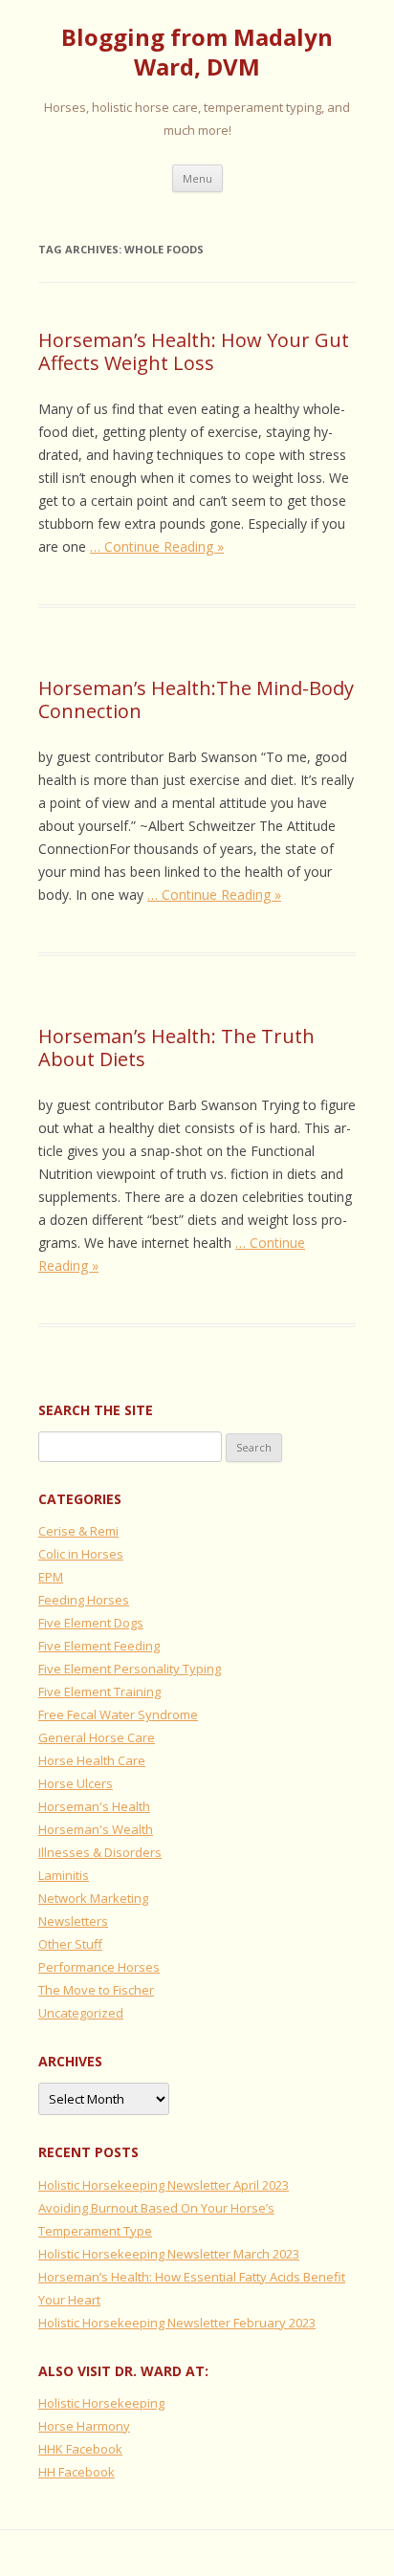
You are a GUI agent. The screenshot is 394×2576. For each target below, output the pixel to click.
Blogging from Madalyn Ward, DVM (197, 53)
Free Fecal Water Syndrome (118, 1714)
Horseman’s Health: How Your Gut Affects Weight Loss (194, 351)
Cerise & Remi (78, 1531)
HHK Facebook (80, 2449)
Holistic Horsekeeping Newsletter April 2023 (164, 2185)
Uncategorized (81, 2013)
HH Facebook (77, 2472)
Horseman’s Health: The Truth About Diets (176, 1048)
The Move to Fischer (96, 1990)
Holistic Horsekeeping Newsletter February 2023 (177, 2323)
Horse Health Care (92, 1760)
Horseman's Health (94, 1806)
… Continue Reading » (157, 546)
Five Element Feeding (99, 1646)
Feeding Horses (84, 1600)
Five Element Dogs (91, 1623)
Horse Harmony (84, 2426)
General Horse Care (97, 1737)
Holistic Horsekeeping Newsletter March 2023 (169, 2254)
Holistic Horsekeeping (101, 2403)
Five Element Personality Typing (130, 1669)
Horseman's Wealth (96, 1829)
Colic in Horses (81, 1554)
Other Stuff (70, 1944)
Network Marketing (93, 1898)
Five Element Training (99, 1692)
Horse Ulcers (76, 1783)
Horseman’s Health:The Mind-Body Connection (196, 699)
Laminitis (64, 1875)
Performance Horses (99, 1967)
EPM (51, 1577)
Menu (197, 178)
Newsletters (73, 1921)
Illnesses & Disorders (100, 1852)
